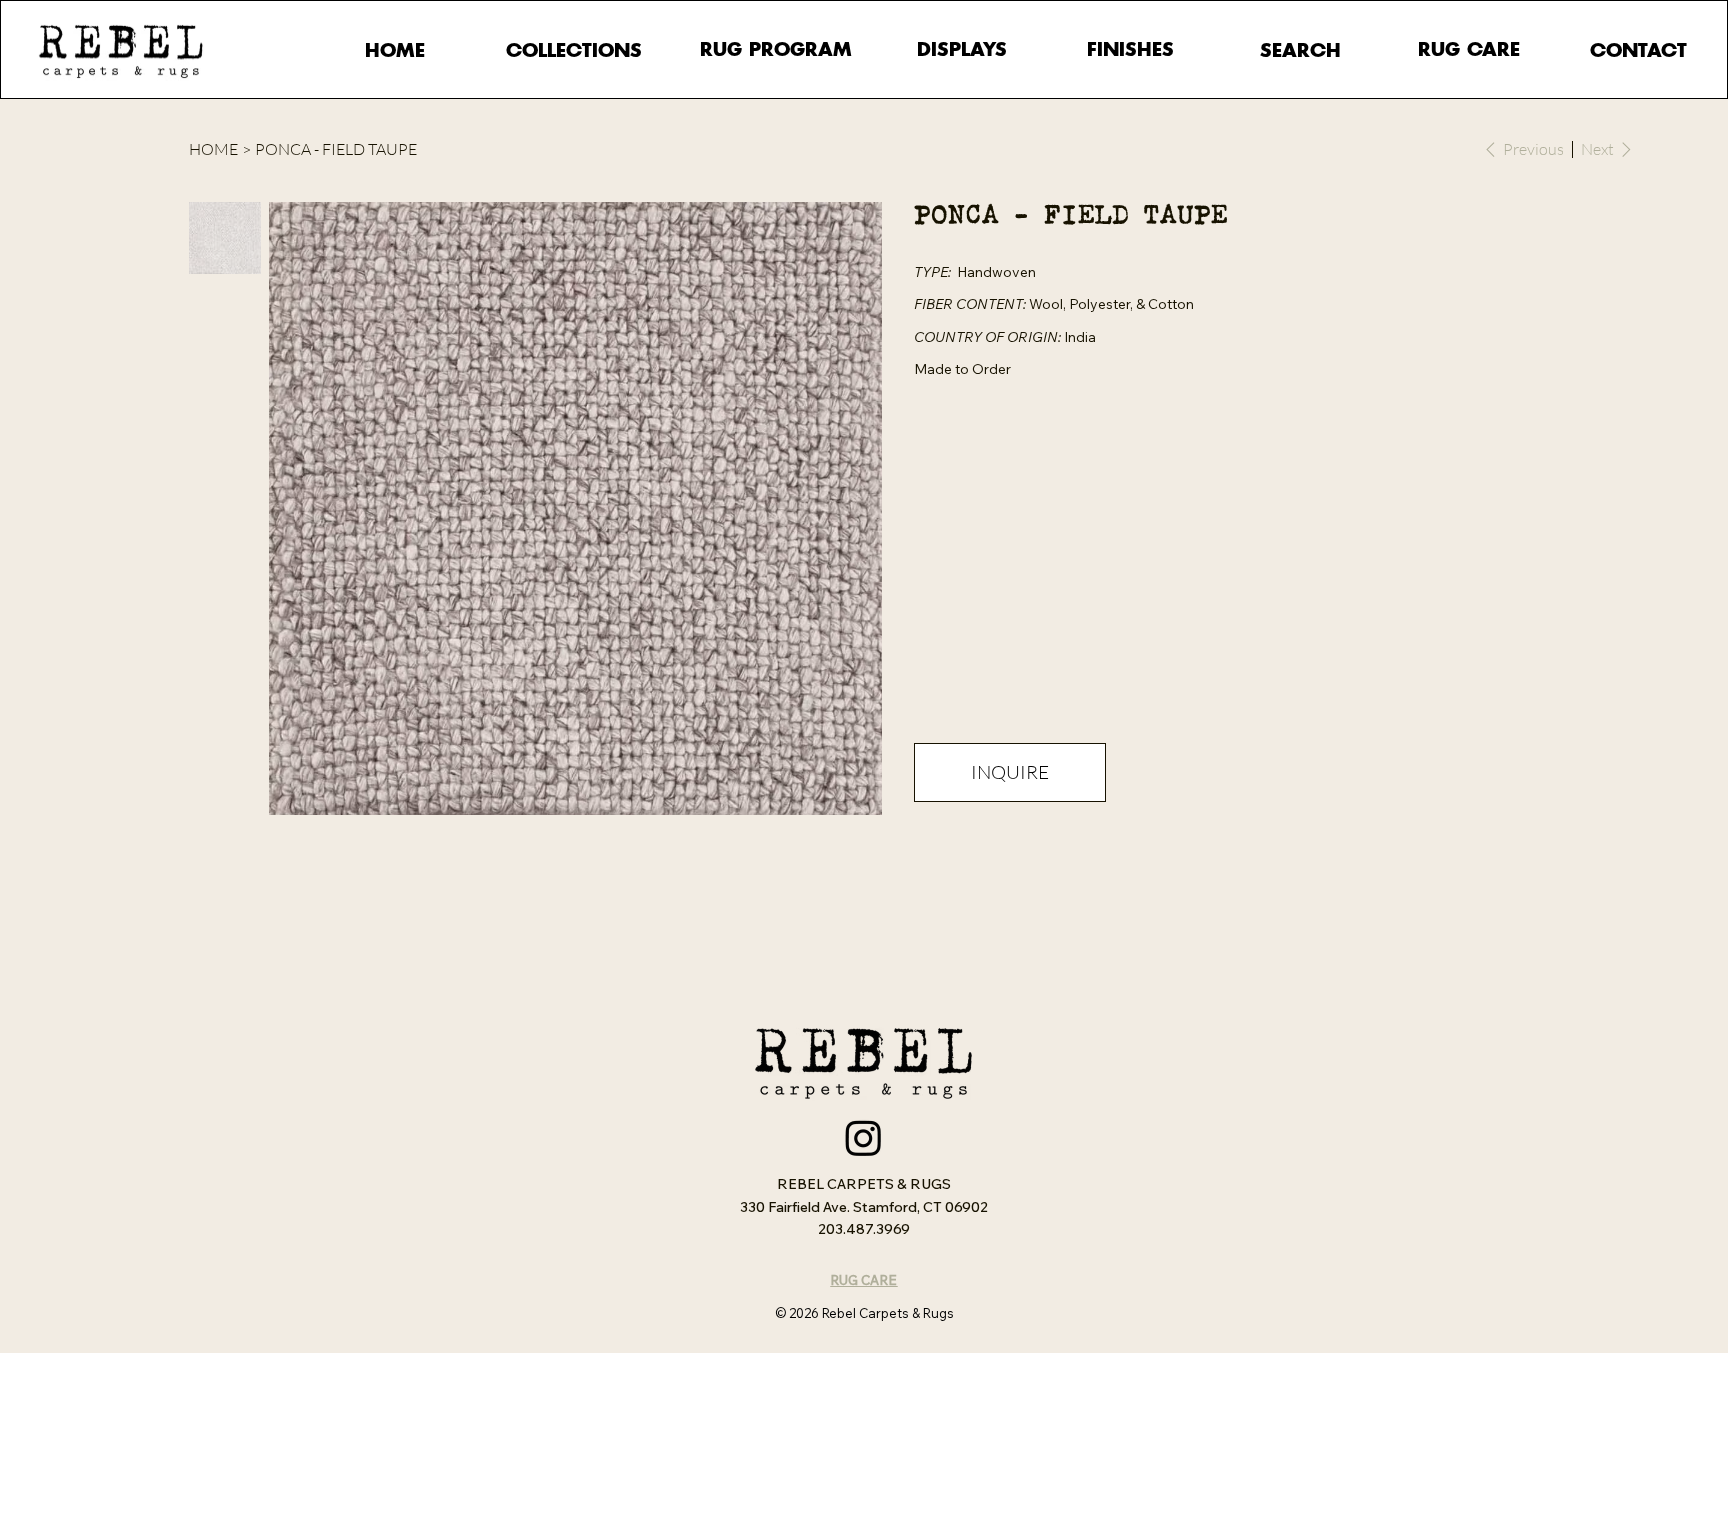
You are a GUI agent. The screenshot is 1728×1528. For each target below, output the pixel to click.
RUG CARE (863, 1280)
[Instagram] (863, 1137)
